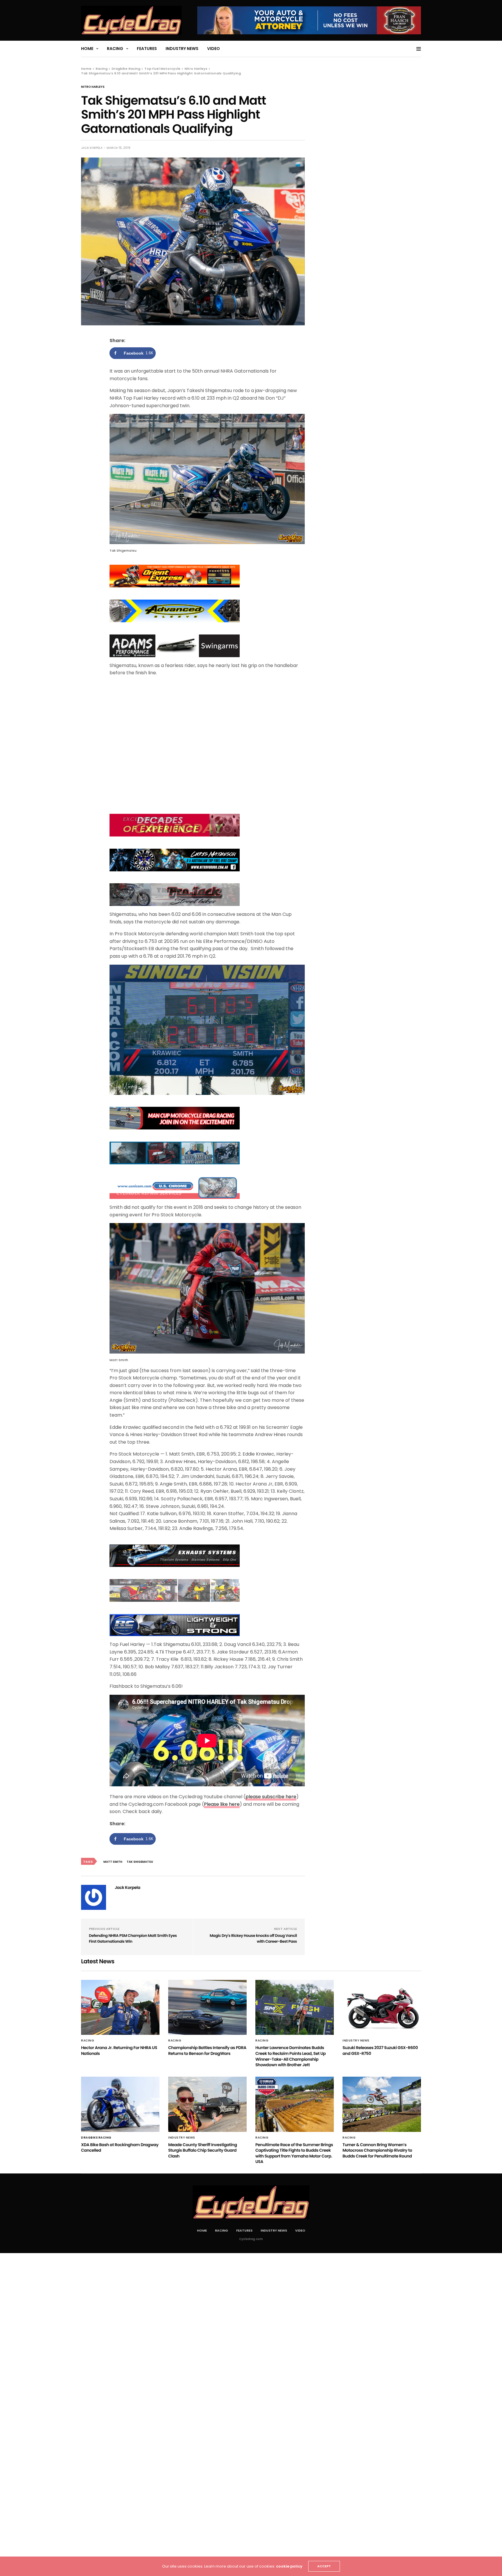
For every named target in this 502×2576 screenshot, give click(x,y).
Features (147, 49)
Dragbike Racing (96, 2138)
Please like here (222, 1804)
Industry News (182, 49)
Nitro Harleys (93, 87)
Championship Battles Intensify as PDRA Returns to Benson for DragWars (207, 2051)
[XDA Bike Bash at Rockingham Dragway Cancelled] (120, 2104)
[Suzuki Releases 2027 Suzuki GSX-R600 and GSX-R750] (382, 2007)
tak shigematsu (140, 1862)
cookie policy (289, 2566)
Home (87, 49)
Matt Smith (113, 1862)
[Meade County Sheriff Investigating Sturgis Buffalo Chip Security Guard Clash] (207, 2104)
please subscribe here (271, 1797)
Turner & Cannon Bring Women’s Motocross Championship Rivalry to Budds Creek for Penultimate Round (377, 2150)
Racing (115, 49)
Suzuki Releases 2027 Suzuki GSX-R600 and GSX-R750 (380, 2051)
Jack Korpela (92, 148)
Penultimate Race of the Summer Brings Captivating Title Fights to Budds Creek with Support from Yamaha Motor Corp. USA (294, 2153)
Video (214, 49)
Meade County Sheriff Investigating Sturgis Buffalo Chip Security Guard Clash (202, 2150)
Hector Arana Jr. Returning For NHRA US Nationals (119, 2051)
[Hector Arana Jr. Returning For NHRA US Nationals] (120, 2007)
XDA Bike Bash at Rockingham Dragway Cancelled (120, 2148)
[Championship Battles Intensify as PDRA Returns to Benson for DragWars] (207, 2007)
